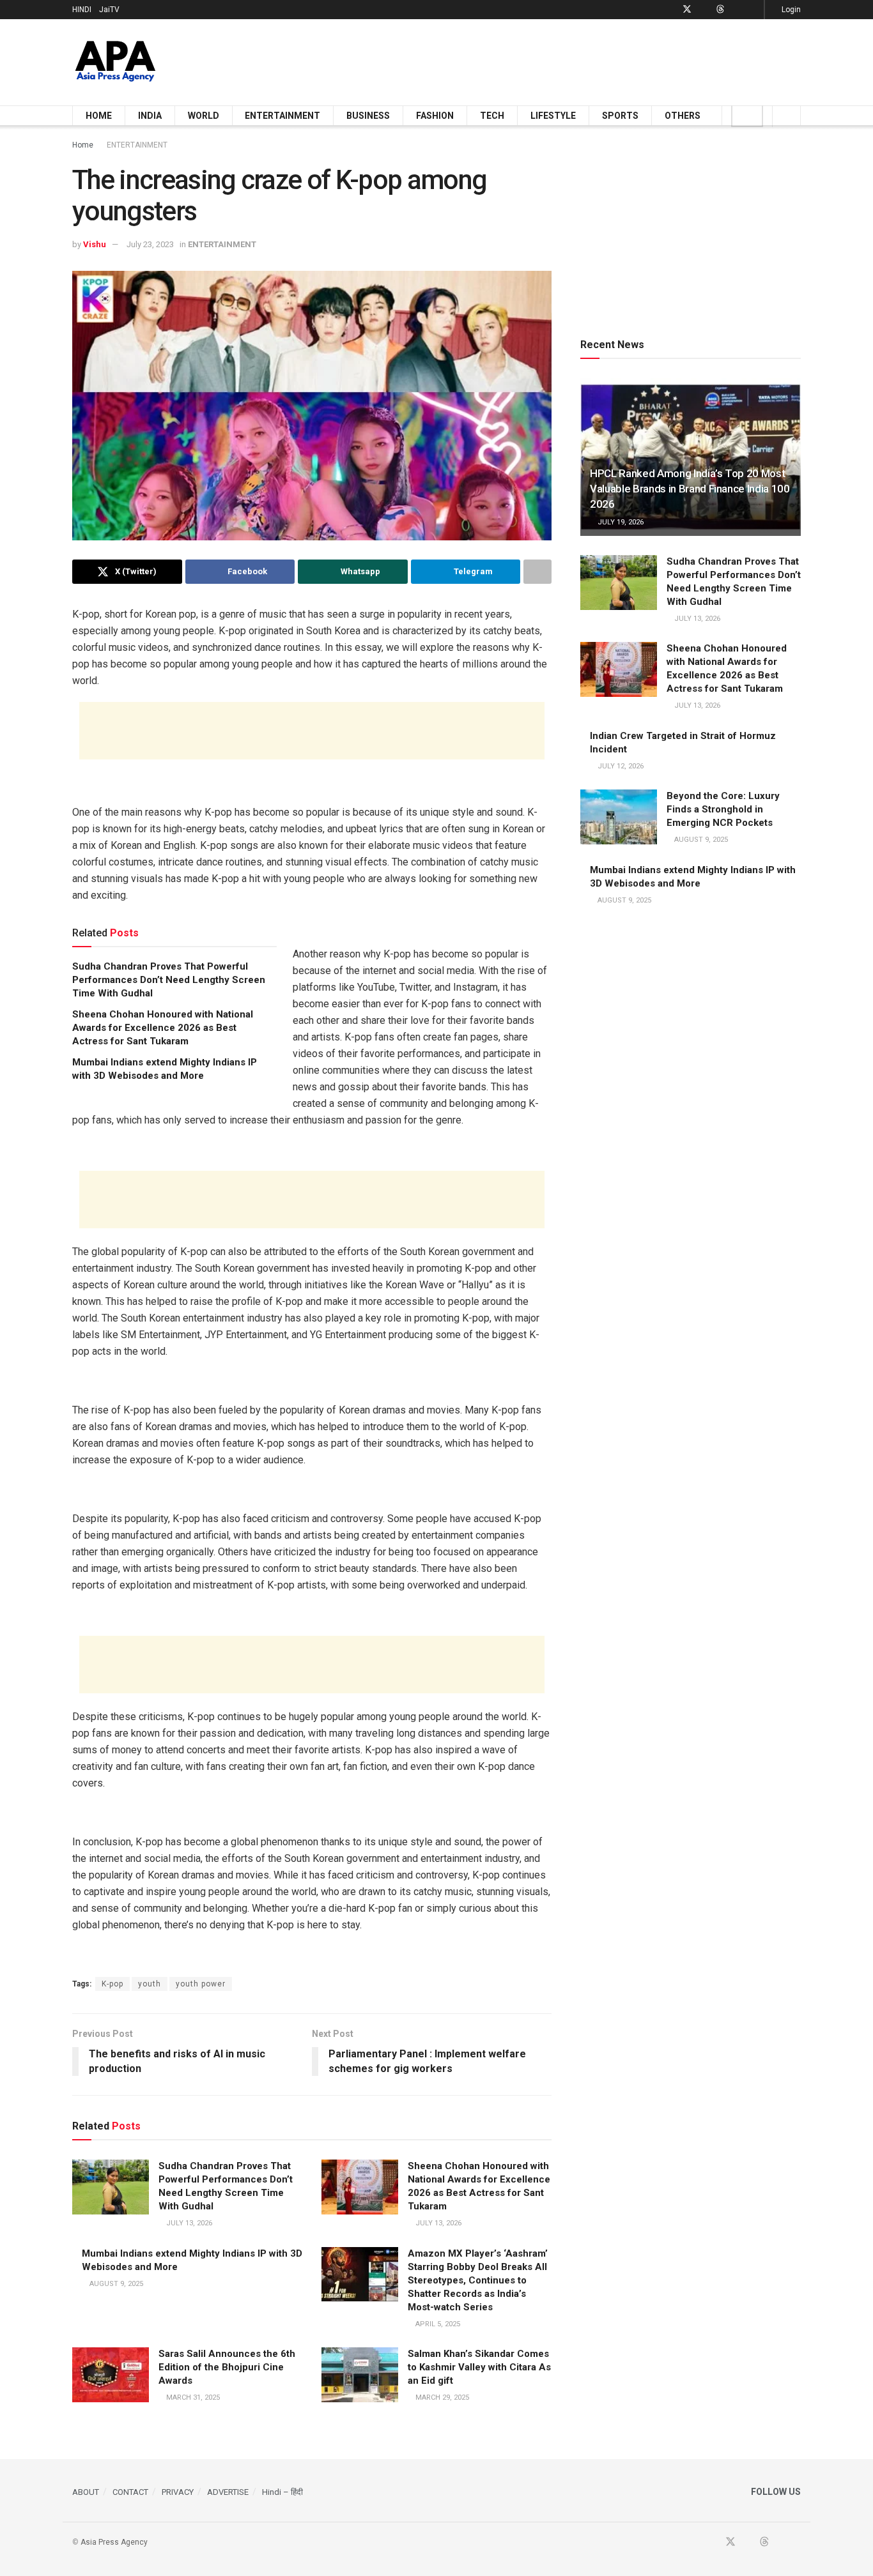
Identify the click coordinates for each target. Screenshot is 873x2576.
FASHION (435, 116)
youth (150, 1984)
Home (83, 145)
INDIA (150, 116)
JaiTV (109, 10)
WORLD (204, 116)
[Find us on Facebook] (670, 10)
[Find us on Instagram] (753, 10)
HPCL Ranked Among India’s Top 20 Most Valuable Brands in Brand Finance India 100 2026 (690, 489)
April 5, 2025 (437, 2324)
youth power (201, 1984)
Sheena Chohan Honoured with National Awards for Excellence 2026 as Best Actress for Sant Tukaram (163, 1028)
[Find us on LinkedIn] (737, 10)
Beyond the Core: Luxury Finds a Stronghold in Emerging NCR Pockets (723, 809)
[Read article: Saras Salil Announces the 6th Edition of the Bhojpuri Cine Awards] (111, 2375)
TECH (492, 116)
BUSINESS (368, 116)
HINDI (82, 10)
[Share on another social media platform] (537, 572)
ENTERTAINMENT (282, 116)
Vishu (95, 244)
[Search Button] (786, 116)
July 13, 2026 (188, 2223)
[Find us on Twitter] (687, 10)
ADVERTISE (228, 2492)
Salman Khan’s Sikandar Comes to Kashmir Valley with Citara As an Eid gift (479, 2367)
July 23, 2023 (150, 244)
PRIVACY (178, 2492)
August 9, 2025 (115, 2284)
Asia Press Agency (114, 2542)
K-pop (112, 1984)
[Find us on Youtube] (704, 10)
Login (790, 10)
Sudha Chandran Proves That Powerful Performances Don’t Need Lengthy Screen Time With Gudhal (169, 980)
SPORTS (620, 116)
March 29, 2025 (441, 2397)
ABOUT (86, 2492)
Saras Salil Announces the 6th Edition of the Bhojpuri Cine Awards (227, 2367)
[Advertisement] (568, 60)
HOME (99, 116)
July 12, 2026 (620, 766)
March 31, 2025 (192, 2397)
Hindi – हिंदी (282, 2492)
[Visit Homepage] (115, 62)
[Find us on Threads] (720, 10)
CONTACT (130, 2492)
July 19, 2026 (620, 522)
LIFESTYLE (553, 116)
